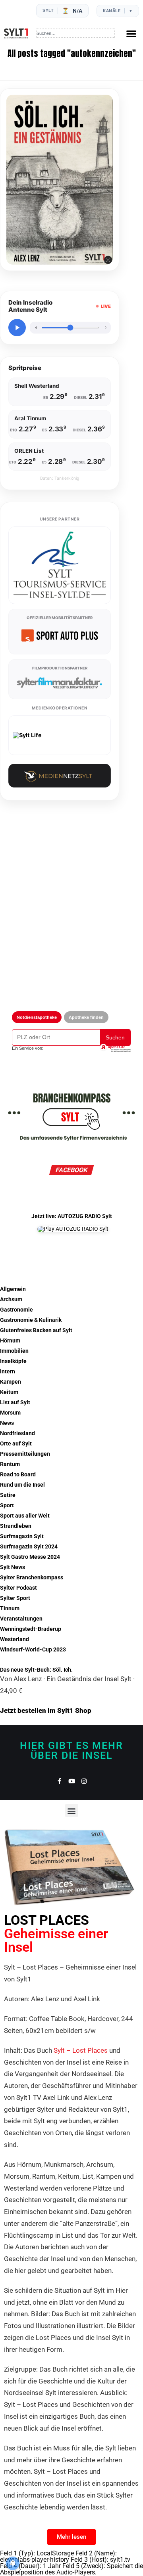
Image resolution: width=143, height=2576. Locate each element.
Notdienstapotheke (37, 1017)
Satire (8, 1495)
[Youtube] (72, 1781)
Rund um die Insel (22, 1485)
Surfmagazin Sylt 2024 (29, 1547)
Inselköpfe (13, 1361)
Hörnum (10, 1341)
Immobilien (14, 1351)
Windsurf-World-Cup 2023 (33, 1650)
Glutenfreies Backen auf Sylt (36, 1330)
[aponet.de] (115, 1048)
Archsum (11, 1299)
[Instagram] (84, 1781)
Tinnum (10, 1608)
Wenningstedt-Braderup (31, 1629)
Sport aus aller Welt (25, 1516)
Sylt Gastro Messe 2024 (30, 1557)
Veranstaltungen (21, 1619)
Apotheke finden (86, 1017)
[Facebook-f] (59, 1781)
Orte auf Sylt (16, 1444)
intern (8, 1372)
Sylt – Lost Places (81, 2050)
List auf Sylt (15, 1402)
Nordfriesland (17, 1433)
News (7, 1423)
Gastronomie (16, 1310)
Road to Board (18, 1475)
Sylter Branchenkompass (32, 1578)
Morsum (10, 1413)
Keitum (9, 1392)
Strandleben (16, 1526)
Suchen (115, 1037)
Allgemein (13, 1289)
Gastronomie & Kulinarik (31, 1320)
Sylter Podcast (18, 1588)
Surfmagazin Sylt (22, 1536)
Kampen (11, 1382)
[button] (131, 33)
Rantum (10, 1464)
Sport (7, 1505)
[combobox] (76, 33)
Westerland (14, 1639)
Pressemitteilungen (25, 1454)
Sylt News (13, 1567)
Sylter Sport (15, 1598)
